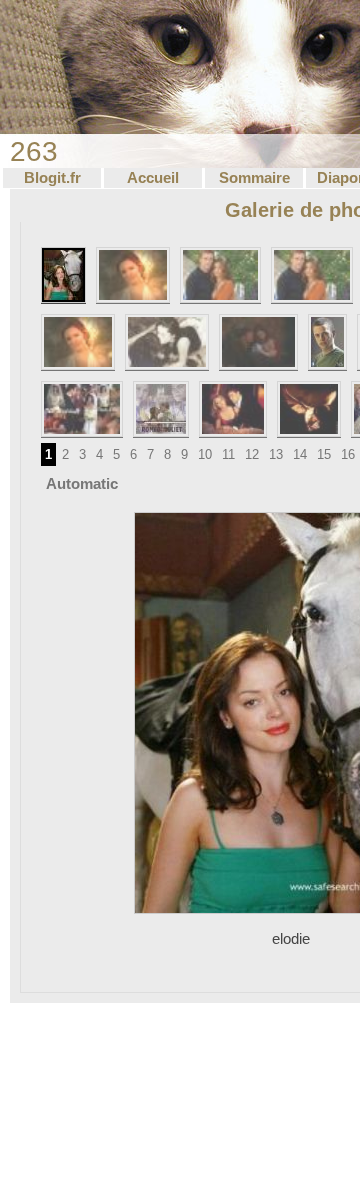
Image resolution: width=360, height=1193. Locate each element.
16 (348, 454)
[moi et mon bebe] (312, 275)
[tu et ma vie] (167, 342)
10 (205, 454)
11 (228, 454)
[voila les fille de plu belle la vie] (221, 275)
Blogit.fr (52, 178)
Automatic (82, 484)
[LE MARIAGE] (82, 409)
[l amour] (309, 409)
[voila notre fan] (133, 275)
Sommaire (254, 178)
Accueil (153, 178)
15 (324, 454)
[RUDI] (327, 342)
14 (300, 454)
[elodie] (63, 275)
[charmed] (78, 342)
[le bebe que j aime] (259, 342)
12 (252, 454)
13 (276, 454)
